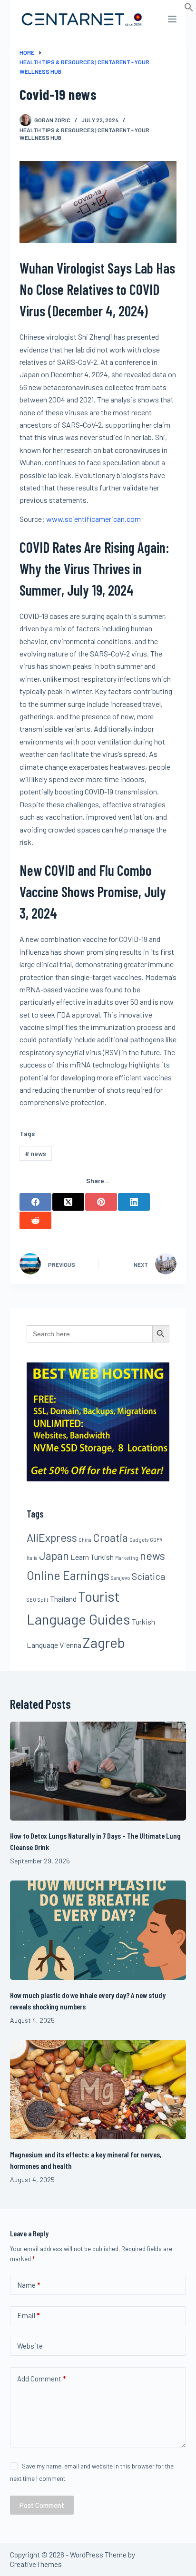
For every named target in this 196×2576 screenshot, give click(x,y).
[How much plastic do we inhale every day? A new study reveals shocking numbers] (98, 1930)
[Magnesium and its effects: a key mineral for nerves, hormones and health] (98, 2090)
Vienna (70, 1645)
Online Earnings (68, 1575)
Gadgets (139, 1540)
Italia (32, 1558)
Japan (54, 1556)
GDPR (156, 1540)
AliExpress (52, 1538)
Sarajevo (121, 1578)
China (85, 1540)
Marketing (127, 1558)
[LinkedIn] (134, 1202)
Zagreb (104, 1642)
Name (29, 2285)
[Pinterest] (101, 1202)
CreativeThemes (36, 2564)
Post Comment (42, 2505)
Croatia (110, 1538)
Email (28, 2315)
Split (43, 1600)
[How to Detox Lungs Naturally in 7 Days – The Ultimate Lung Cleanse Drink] (98, 1771)
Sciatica (148, 1576)
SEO (31, 1600)
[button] (189, 9)
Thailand (63, 1599)
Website (30, 2346)
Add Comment (41, 2379)
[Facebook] (35, 1202)
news (35, 1153)
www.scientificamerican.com (93, 519)
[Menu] (172, 19)
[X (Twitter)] (68, 1202)
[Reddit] (35, 1220)
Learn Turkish (92, 1557)
